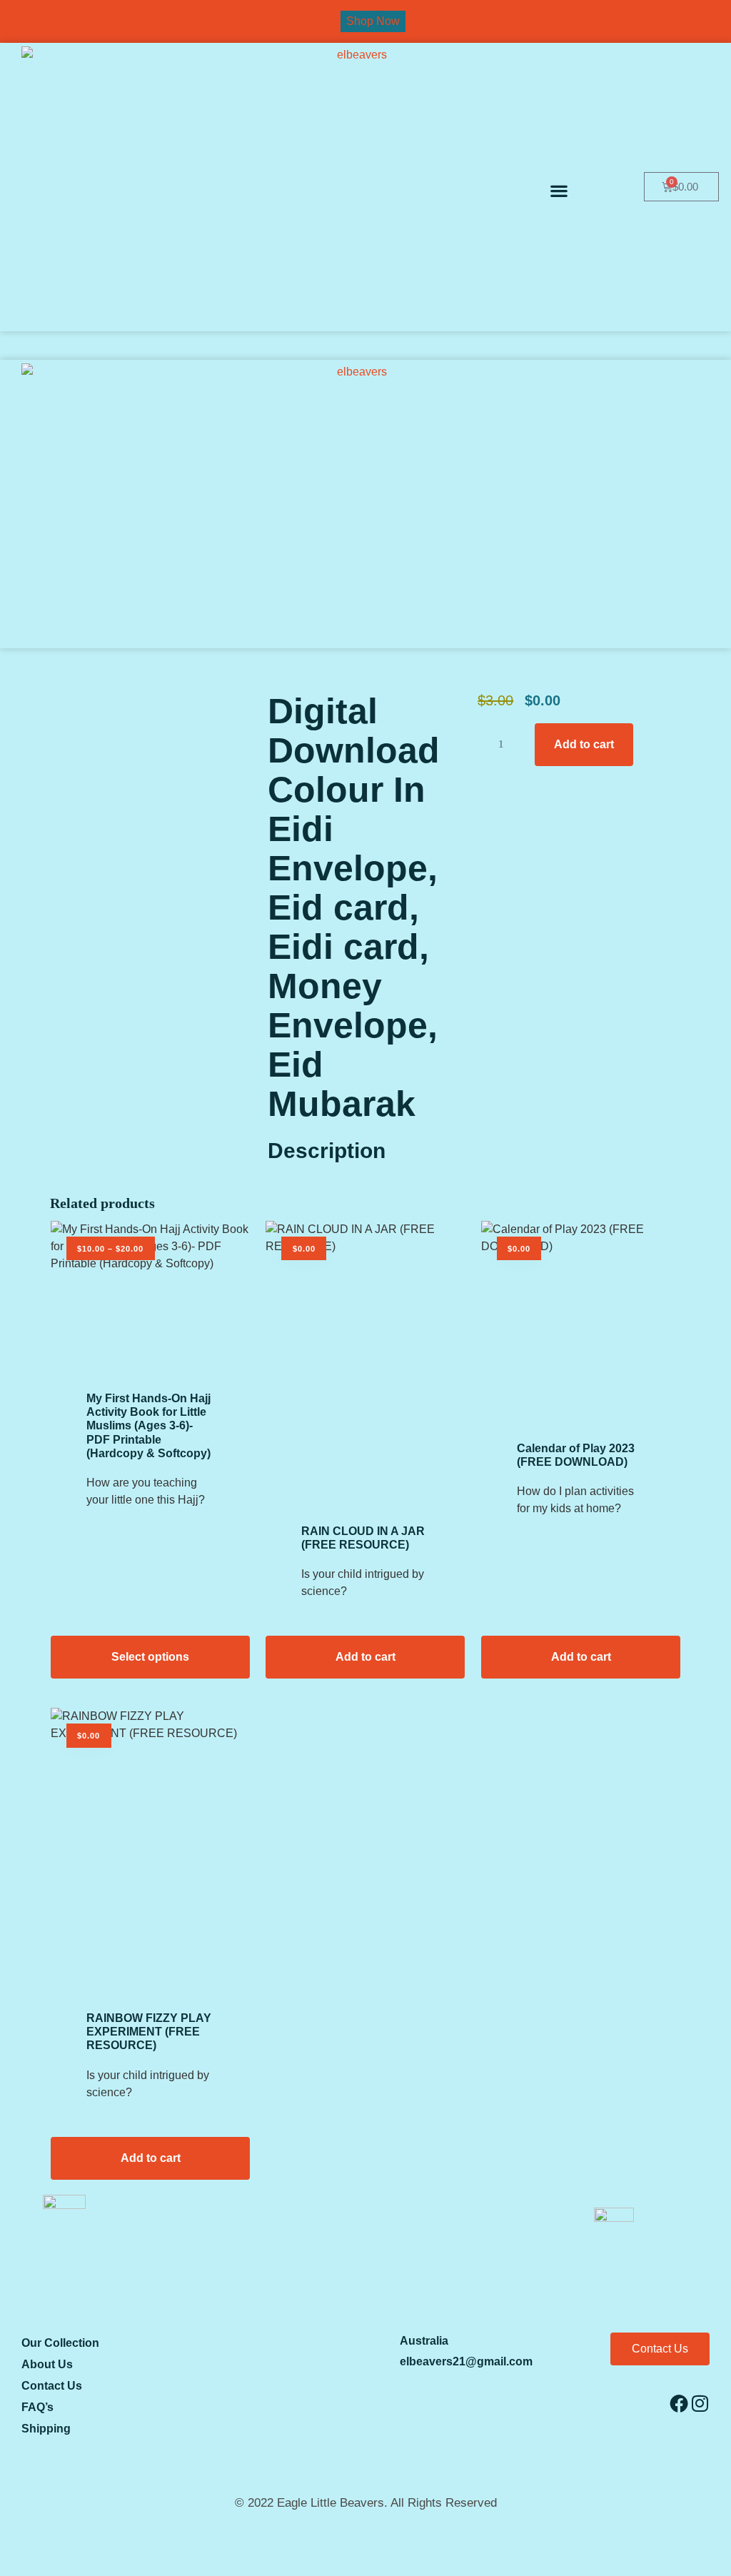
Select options (150, 1657)
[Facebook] (679, 2403)
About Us (47, 2364)
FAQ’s (37, 2407)
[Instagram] (700, 2403)
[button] (559, 190)
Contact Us (52, 2386)
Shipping (46, 2429)
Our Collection (60, 2343)
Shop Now (373, 21)
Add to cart (584, 744)
